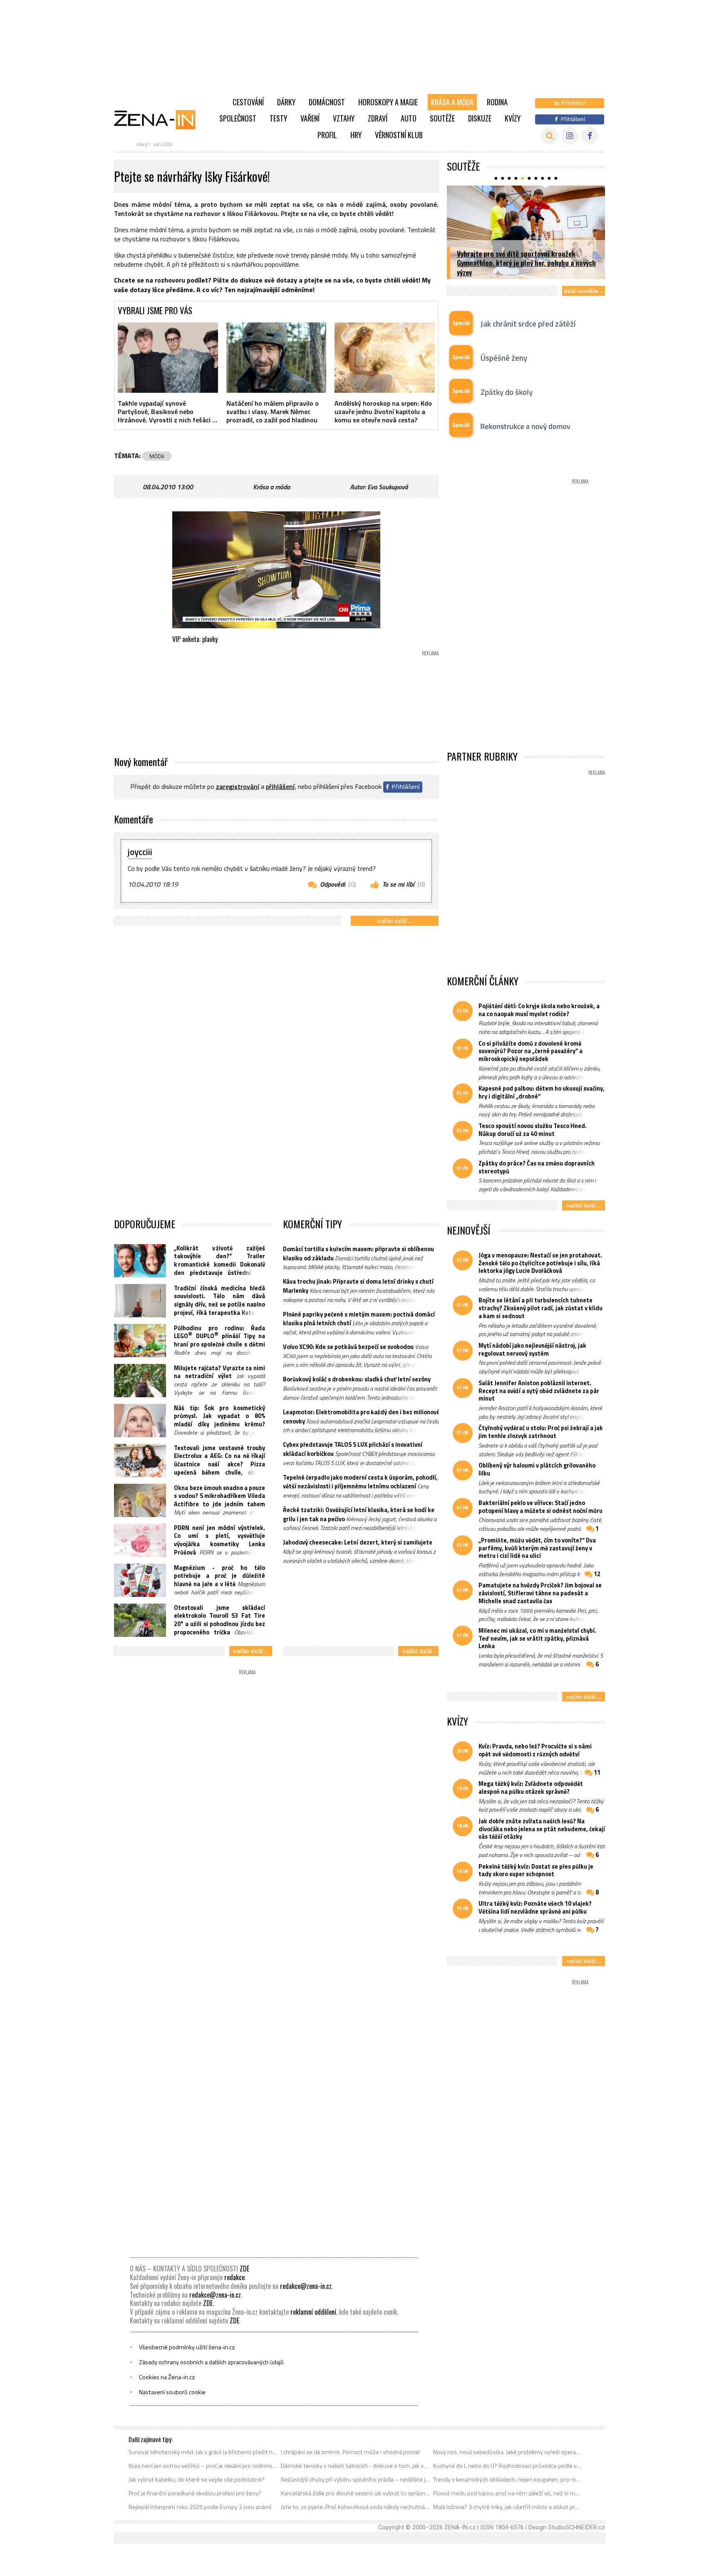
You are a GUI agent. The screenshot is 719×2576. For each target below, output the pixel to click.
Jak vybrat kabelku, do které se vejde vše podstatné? (197, 2479)
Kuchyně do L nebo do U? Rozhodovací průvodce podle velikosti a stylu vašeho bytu (508, 2466)
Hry (356, 135)
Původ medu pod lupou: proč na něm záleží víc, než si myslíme (508, 2493)
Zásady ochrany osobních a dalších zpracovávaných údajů (211, 2362)
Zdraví (378, 118)
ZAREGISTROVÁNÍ (238, 786)
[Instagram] (570, 136)
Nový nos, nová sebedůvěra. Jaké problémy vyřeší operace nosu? (508, 2452)
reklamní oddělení (313, 2312)
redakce (234, 2277)
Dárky (286, 102)
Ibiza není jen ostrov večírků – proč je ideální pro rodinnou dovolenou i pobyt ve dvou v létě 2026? (203, 2466)
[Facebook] (590, 136)
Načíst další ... (395, 921)
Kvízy (513, 118)
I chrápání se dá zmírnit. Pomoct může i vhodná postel (350, 2452)
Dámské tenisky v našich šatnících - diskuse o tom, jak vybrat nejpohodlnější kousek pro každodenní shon (356, 2466)
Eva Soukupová (388, 487)
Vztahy (344, 118)
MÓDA (157, 456)
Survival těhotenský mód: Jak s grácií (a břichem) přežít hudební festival (203, 2452)
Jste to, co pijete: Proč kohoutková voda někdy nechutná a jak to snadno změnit (356, 2507)
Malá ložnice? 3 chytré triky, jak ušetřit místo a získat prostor (508, 2507)
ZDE (244, 2269)
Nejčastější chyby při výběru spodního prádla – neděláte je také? (356, 2479)
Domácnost (327, 102)
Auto (409, 118)
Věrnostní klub (399, 135)
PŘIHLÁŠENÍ (280, 786)
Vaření (310, 118)
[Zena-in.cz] (160, 119)
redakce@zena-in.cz (306, 2286)
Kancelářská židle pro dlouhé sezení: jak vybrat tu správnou (356, 2493)
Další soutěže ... (584, 291)
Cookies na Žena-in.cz (167, 2377)
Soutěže (442, 118)
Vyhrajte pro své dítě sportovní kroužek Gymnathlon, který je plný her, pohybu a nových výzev (526, 263)
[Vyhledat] (549, 136)
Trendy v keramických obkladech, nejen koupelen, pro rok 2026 (508, 2479)
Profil (327, 135)
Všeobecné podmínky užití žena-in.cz (187, 2347)
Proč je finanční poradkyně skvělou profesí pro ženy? (195, 2493)
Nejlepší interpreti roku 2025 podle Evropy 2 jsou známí (200, 2507)
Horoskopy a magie (388, 102)
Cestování (248, 102)
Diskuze (480, 118)
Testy (278, 118)
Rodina (497, 102)
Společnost (238, 118)
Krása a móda (452, 102)
